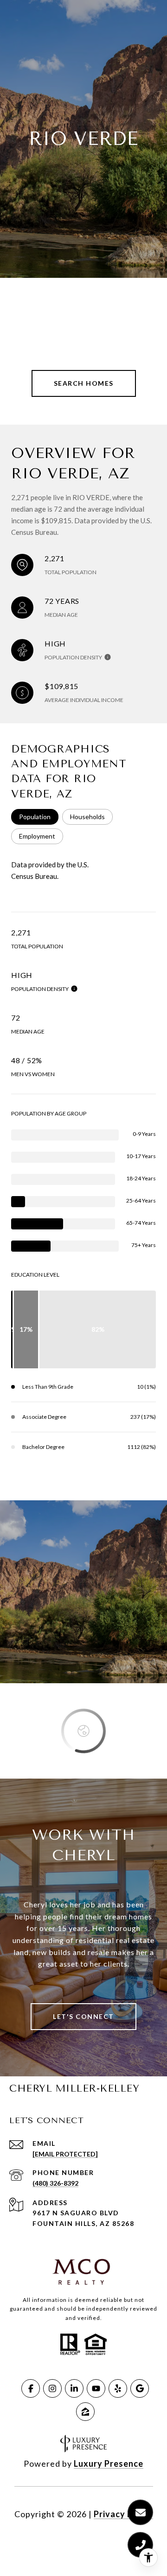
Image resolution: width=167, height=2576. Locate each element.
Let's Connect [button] (83, 2016)
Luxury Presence (109, 2463)
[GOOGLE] (140, 2388)
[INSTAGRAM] (52, 2388)
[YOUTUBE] (96, 2388)
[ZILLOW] (85, 2412)
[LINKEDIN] (74, 2388)
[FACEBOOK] (31, 2388)
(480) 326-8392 (55, 2183)
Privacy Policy (123, 2514)
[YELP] (118, 2388)
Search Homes (84, 383)
